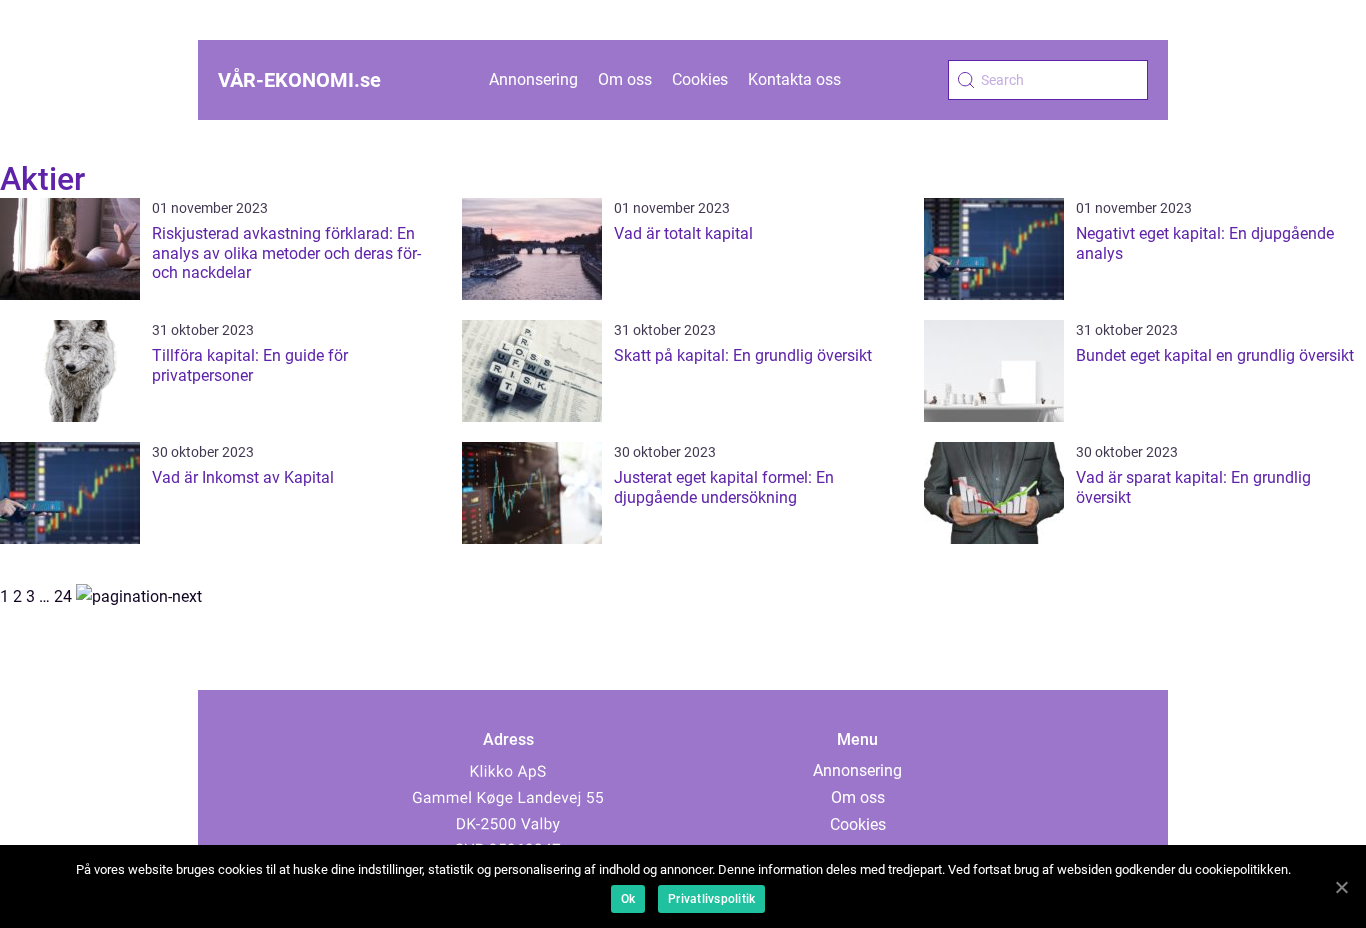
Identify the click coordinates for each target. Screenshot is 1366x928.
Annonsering (533, 79)
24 (63, 596)
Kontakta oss (794, 79)
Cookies (700, 79)
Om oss (625, 79)
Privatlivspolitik (711, 899)
